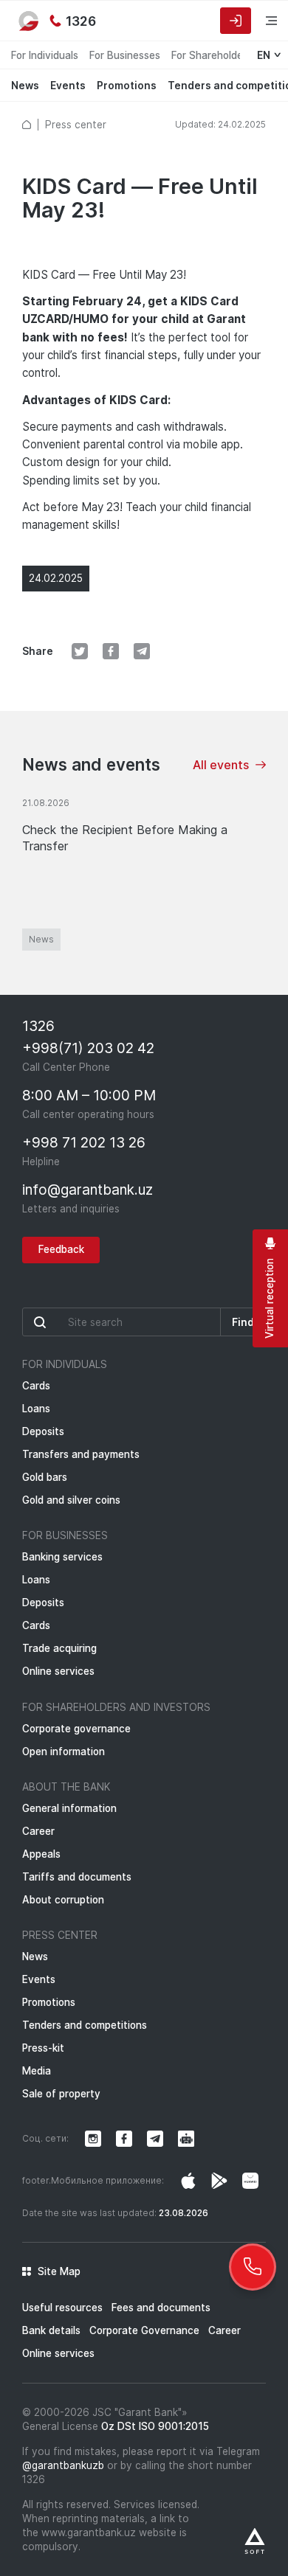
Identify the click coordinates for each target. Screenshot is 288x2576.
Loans (36, 1409)
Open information (64, 1752)
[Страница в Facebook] (219, 2181)
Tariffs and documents (77, 1877)
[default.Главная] (27, 125)
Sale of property (61, 2094)
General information (69, 1808)
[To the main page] (30, 21)
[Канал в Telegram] (155, 2139)
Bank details (51, 2330)
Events (68, 86)
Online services (58, 1671)
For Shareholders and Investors (116, 1707)
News (25, 86)
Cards (36, 1386)
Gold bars (45, 1477)
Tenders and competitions (85, 2025)
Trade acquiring (59, 1648)
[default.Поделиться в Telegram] (142, 651)
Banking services (62, 1557)
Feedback (61, 1249)
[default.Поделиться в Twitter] (80, 651)
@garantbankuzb (63, 2465)
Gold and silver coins (71, 1500)
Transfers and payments (81, 1454)
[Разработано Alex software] (255, 2541)
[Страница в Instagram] (188, 2181)
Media (37, 2071)
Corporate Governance (144, 2330)
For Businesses (125, 55)
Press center (76, 125)
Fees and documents (161, 2308)
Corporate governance (76, 1729)
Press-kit (43, 2048)
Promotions (127, 86)
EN (264, 55)
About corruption (63, 1900)
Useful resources (62, 2308)
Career (38, 1831)
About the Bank (66, 1787)
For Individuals (45, 55)
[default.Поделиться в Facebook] (111, 651)
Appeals (41, 1854)
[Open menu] (262, 20)
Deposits (43, 1431)
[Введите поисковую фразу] (121, 1322)
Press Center (60, 1935)
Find (243, 1322)
